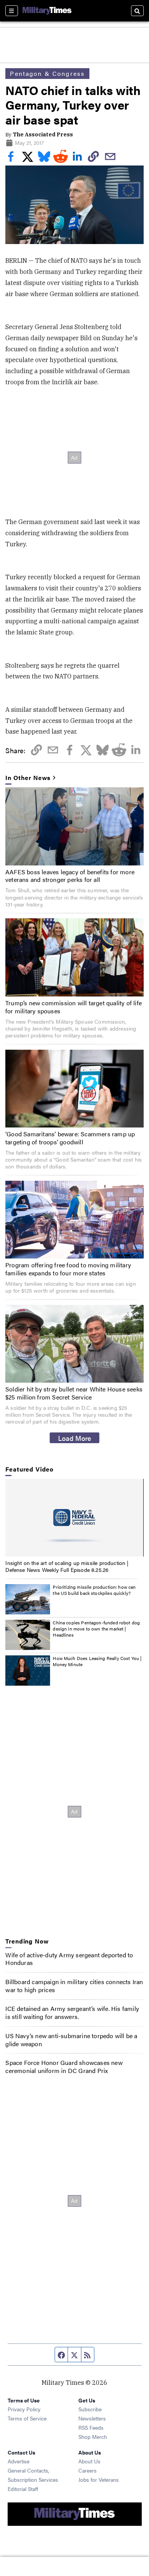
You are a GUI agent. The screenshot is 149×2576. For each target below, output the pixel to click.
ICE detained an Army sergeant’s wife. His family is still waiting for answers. (72, 2012)
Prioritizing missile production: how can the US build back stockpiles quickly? (94, 1590)
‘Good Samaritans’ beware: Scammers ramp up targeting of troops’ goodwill (70, 1138)
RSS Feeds (91, 2427)
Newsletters (92, 2418)
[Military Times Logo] (47, 11)
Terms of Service (27, 2418)
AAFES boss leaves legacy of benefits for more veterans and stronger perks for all (70, 876)
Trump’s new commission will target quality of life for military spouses (74, 1007)
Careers (87, 2470)
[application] (74, 1518)
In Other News (28, 778)
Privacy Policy (24, 2409)
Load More (75, 1438)
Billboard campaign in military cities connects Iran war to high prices (74, 1986)
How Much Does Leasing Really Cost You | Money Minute (97, 1661)
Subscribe (90, 2409)
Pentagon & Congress (47, 73)
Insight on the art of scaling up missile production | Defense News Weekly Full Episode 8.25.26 (67, 1566)
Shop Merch (93, 2437)
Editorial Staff (23, 2489)
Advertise (19, 2461)
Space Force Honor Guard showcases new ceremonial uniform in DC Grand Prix (64, 2066)
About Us (89, 2461)
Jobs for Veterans (99, 2479)
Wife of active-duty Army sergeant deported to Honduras (69, 1959)
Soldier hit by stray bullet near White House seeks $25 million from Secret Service (74, 1393)
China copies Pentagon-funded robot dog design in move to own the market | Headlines (96, 1628)
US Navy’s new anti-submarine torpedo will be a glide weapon (71, 2040)
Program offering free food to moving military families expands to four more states (68, 1269)
